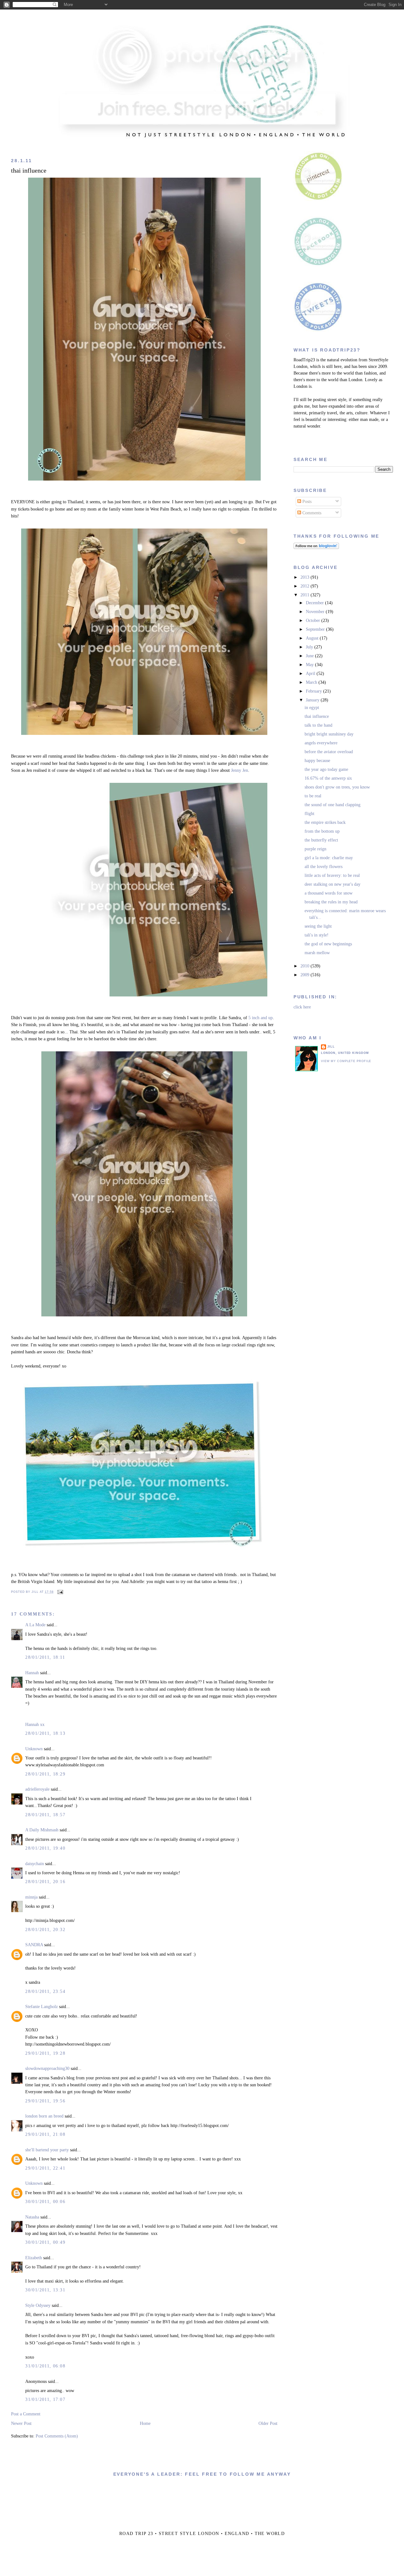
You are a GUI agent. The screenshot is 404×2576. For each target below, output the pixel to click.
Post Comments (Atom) (57, 2436)
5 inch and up (261, 1018)
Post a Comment (26, 2414)
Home (145, 2423)
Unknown (34, 1749)
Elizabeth (34, 2258)
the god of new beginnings (328, 944)
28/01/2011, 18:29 (45, 1774)
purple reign (315, 849)
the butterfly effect (321, 840)
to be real (313, 796)
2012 (306, 586)
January (313, 700)
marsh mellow (317, 953)
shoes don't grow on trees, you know (337, 787)
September (316, 629)
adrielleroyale (37, 1789)
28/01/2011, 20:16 (45, 1882)
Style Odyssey (38, 2305)
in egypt (312, 708)
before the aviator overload (329, 752)
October (314, 620)
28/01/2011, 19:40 (45, 1848)
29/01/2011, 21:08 (45, 2134)
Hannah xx (35, 1725)
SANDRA (34, 1945)
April (311, 674)
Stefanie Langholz (42, 2007)
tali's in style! (317, 935)
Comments (311, 513)
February (315, 691)
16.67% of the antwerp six (328, 778)
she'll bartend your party (47, 2150)
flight (309, 814)
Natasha (32, 2217)
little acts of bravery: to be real (332, 875)
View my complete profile (346, 1061)
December (315, 603)
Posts (306, 502)
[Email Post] (60, 1592)
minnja (31, 1897)
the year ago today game (326, 769)
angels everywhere (321, 743)
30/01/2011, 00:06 (45, 2202)
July (310, 647)
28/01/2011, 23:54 (45, 1991)
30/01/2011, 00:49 (45, 2242)
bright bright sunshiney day (329, 734)
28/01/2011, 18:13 (45, 1733)
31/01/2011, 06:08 (45, 2366)
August (313, 638)
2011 (306, 595)
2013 (306, 577)
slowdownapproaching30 (47, 2068)
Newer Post (21, 2423)
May (310, 665)
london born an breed (44, 2116)
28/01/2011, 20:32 (45, 1930)
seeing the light (318, 926)
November (316, 612)
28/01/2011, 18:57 (45, 1815)
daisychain (35, 1864)
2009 (306, 975)
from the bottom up (322, 831)
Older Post (268, 2423)
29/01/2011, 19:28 (45, 2053)
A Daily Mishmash (42, 1830)
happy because (317, 761)
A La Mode (35, 1625)
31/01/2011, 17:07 (45, 2399)
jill (331, 1047)
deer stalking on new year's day (333, 884)
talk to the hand (318, 725)
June (310, 656)
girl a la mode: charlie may (329, 858)
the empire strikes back (325, 822)
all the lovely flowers (324, 867)
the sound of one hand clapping (333, 805)
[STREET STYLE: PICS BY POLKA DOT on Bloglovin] (316, 548)
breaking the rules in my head (331, 902)
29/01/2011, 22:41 (45, 2168)
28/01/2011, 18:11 (45, 1657)
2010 (306, 966)
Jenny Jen (240, 770)
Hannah (32, 1673)
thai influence (29, 171)
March (312, 682)
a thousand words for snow (329, 893)
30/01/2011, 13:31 (45, 2290)
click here (302, 1007)
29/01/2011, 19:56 (45, 2101)
